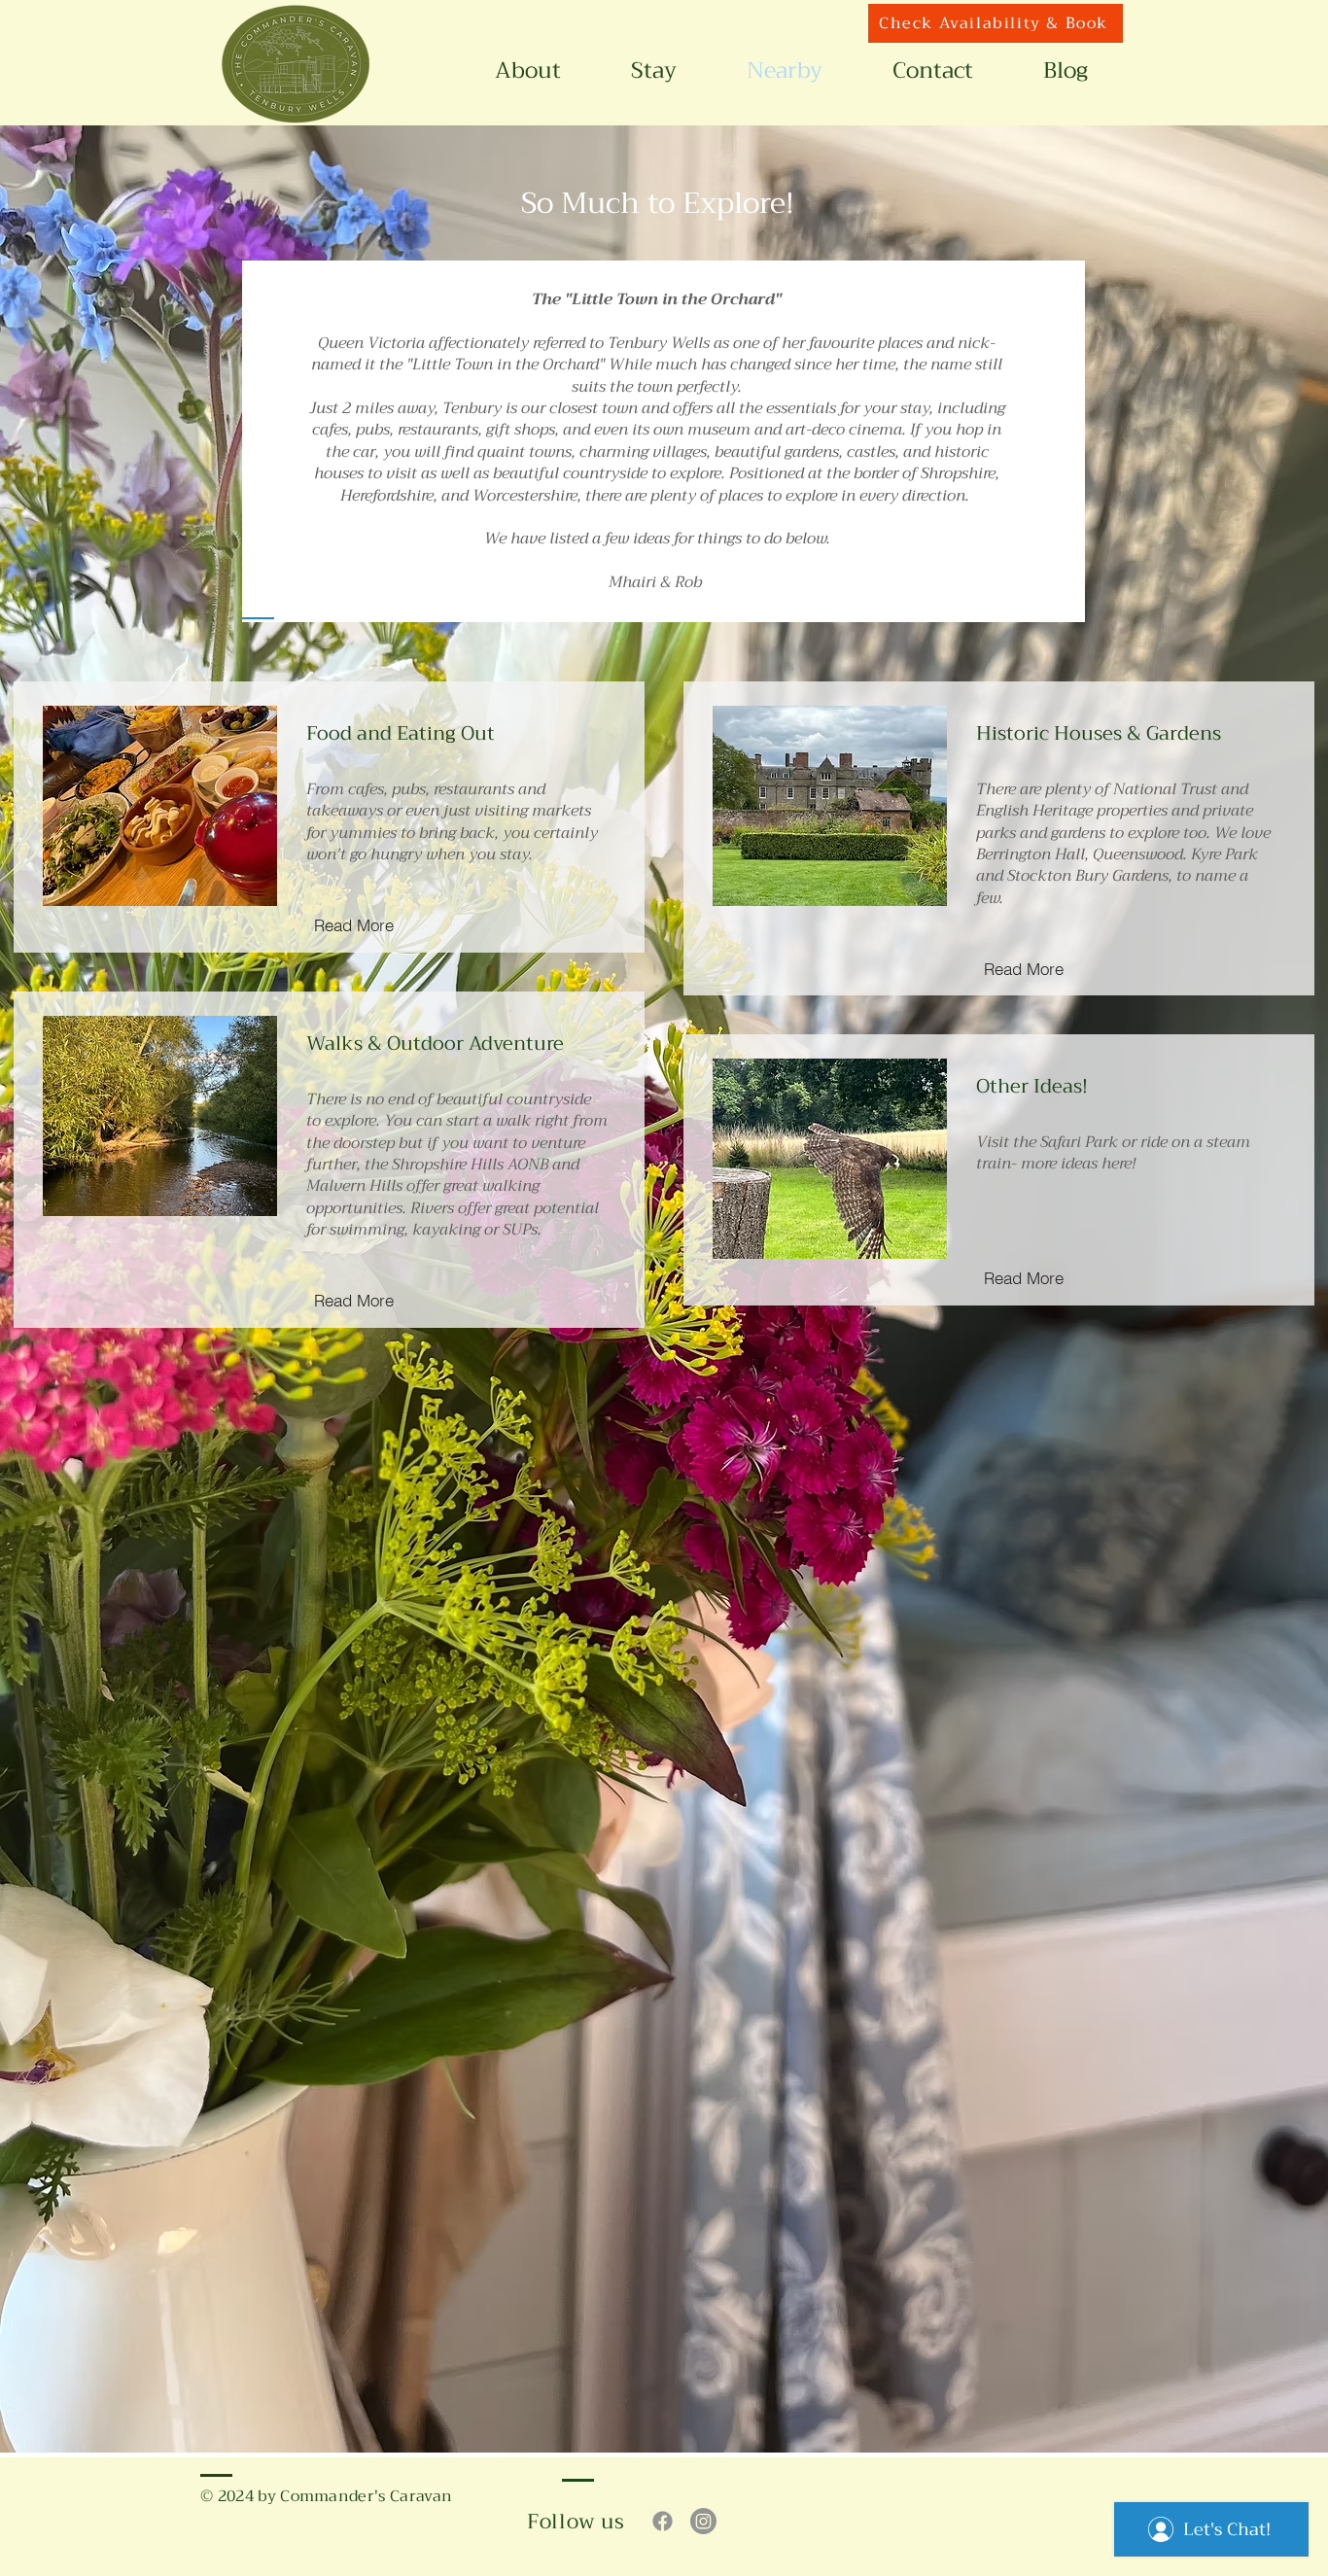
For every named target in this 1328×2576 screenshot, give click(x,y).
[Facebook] (663, 2521)
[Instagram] (703, 2521)
